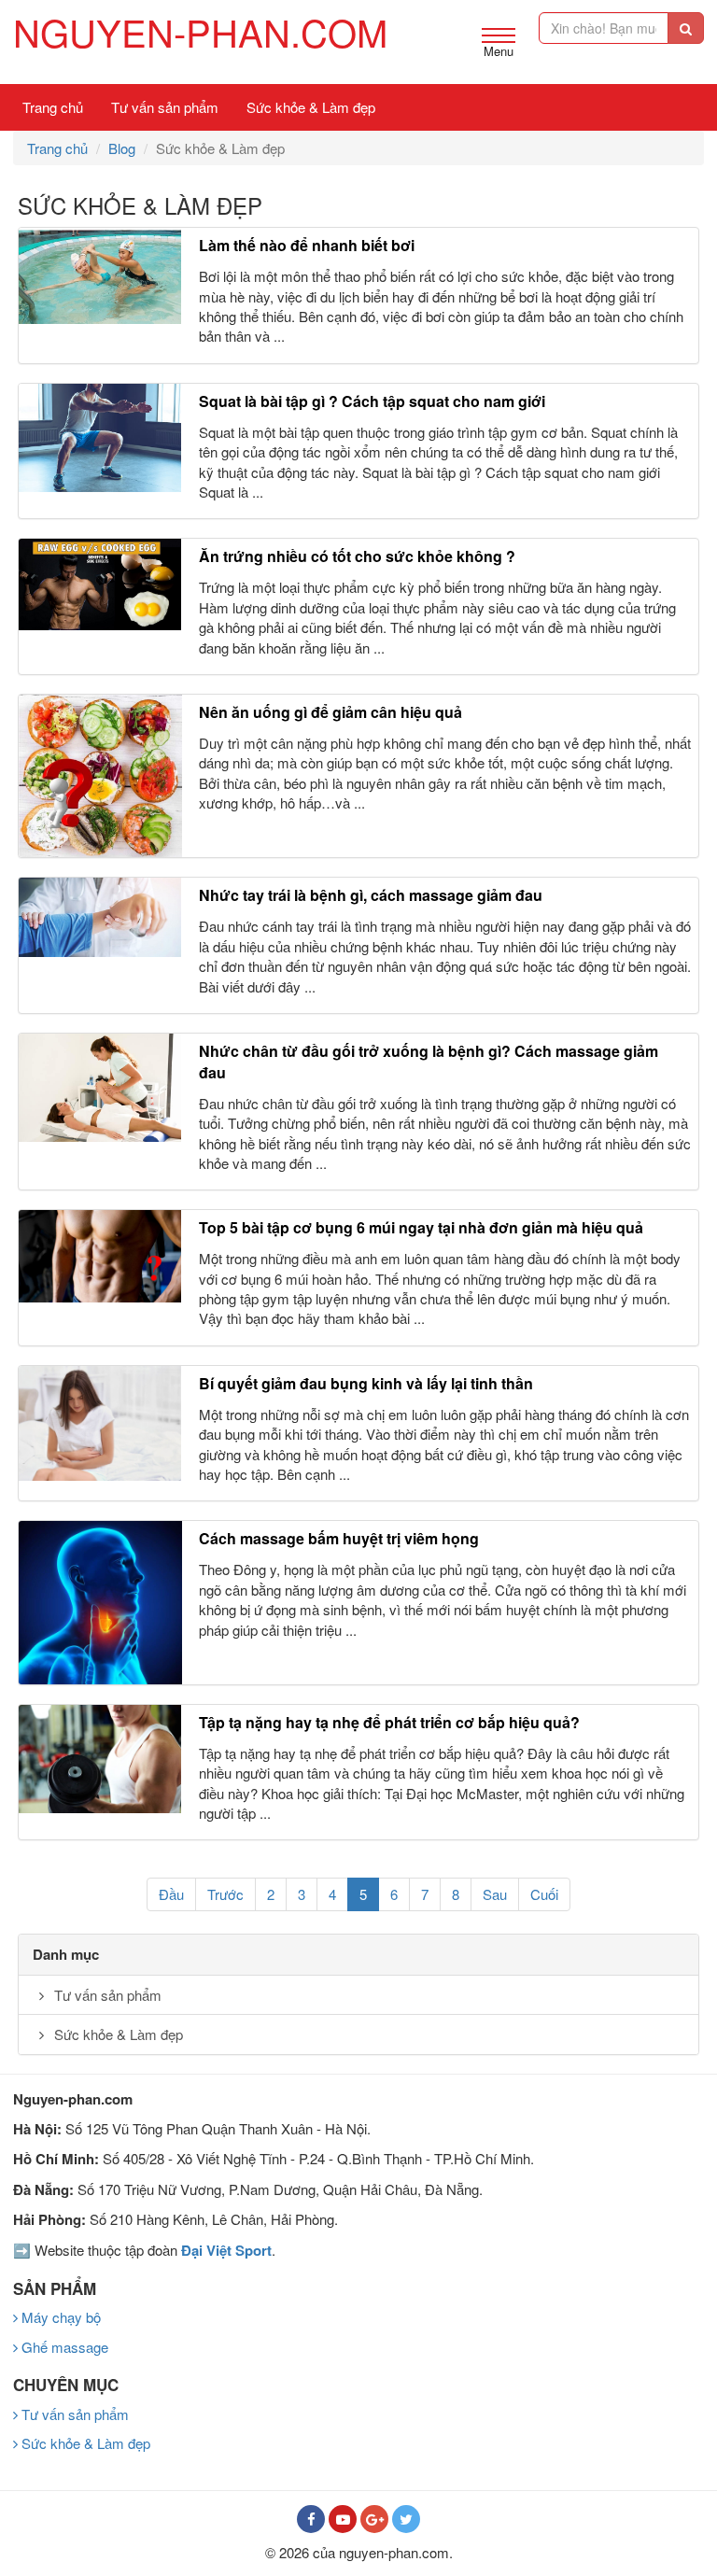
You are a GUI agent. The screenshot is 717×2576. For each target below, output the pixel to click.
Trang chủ (53, 107)
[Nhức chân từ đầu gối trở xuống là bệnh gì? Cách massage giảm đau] (100, 1088)
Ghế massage (63, 2347)
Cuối (544, 1894)
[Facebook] (311, 2519)
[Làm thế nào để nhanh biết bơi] (100, 275)
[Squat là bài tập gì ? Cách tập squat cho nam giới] (100, 438)
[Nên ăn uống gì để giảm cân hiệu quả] (100, 776)
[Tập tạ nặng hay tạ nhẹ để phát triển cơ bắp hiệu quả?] (100, 1759)
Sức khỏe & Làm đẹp (311, 107)
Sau (495, 1894)
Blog (122, 148)
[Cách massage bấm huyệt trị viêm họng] (100, 1603)
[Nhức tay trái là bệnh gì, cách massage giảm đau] (100, 917)
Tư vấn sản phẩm (165, 107)
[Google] (374, 2519)
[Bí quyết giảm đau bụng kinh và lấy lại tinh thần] (100, 1423)
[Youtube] (343, 2519)
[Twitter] (406, 2519)
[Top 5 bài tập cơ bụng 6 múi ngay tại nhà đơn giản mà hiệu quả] (100, 1256)
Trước (225, 1894)
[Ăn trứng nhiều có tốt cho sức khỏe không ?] (100, 584)
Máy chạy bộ (59, 2317)
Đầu (171, 1894)
